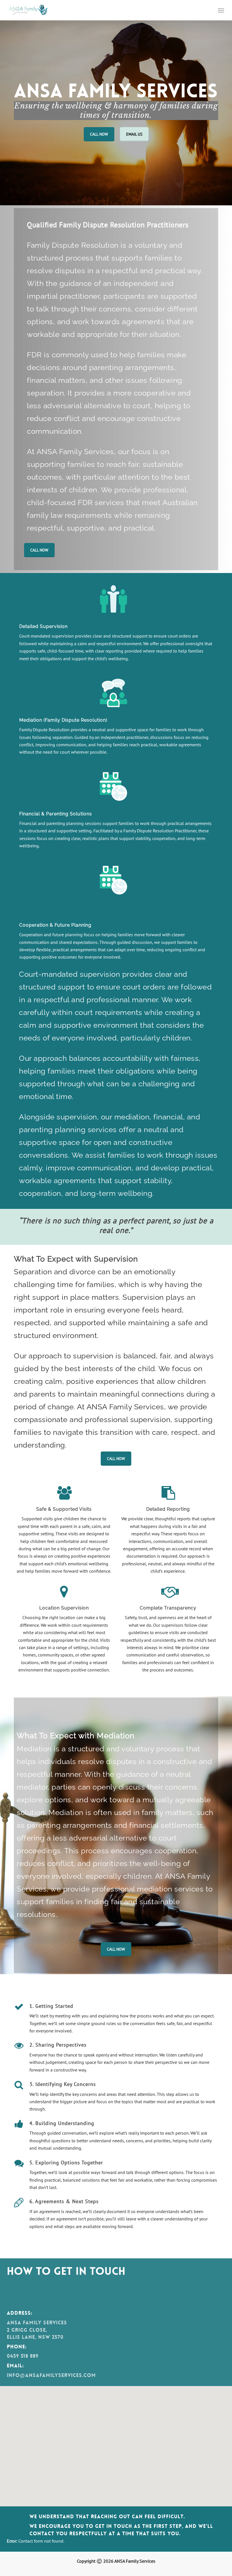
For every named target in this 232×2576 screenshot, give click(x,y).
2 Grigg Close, (27, 2330)
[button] (221, 10)
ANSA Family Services (37, 2323)
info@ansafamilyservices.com (51, 2375)
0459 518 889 (23, 2356)
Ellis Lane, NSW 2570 (35, 2337)
